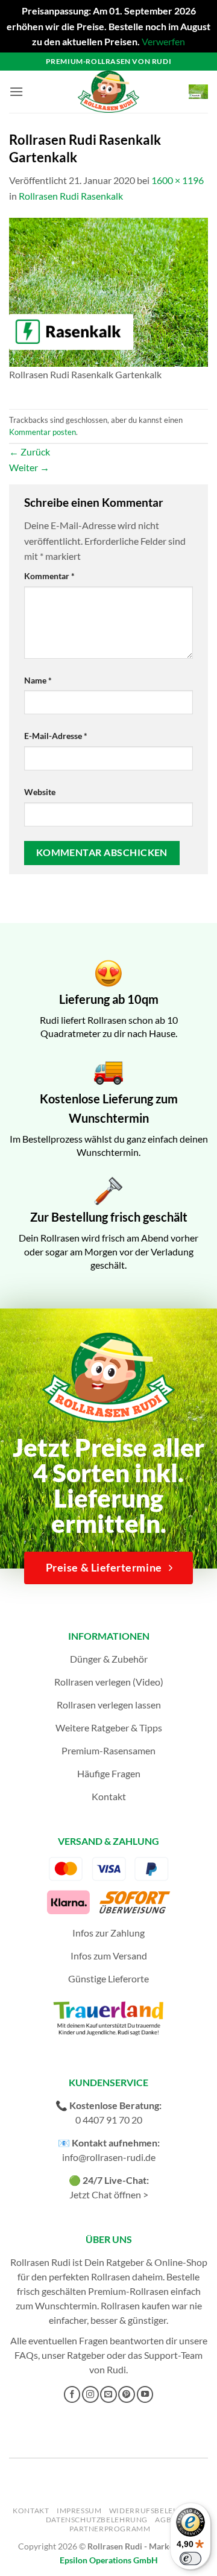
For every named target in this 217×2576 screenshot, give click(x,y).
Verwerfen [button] (163, 41)
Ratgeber (86, 2355)
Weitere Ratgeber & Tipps (109, 1727)
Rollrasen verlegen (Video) (109, 1682)
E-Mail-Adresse (56, 736)
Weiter (29, 467)
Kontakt (109, 1796)
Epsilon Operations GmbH (109, 2560)
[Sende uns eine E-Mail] (108, 2394)
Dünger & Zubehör (109, 1659)
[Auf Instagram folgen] (90, 2394)
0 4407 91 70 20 (109, 2120)
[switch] (190, 2559)
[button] (16, 91)
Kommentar (49, 576)
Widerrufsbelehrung (155, 2511)
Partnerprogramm (110, 2529)
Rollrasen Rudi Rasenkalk (71, 196)
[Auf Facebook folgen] (72, 2394)
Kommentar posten (42, 432)
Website (40, 792)
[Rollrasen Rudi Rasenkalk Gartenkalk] (108, 291)
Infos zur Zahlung (108, 1933)
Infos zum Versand (109, 1956)
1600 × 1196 (178, 180)
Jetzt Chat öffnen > (109, 2194)
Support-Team (173, 2355)
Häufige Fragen (109, 1773)
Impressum (79, 2511)
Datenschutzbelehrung (97, 2520)
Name (38, 680)
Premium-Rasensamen (108, 1750)
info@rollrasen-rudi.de (109, 2157)
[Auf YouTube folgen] (145, 2394)
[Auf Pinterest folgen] (127, 2394)
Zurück (30, 452)
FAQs (26, 2355)
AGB (163, 2520)
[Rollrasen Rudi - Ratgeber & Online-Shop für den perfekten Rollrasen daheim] (108, 92)
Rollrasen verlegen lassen (109, 1705)
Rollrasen (111, 2276)
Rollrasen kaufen (135, 2305)
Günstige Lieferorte (108, 1978)
